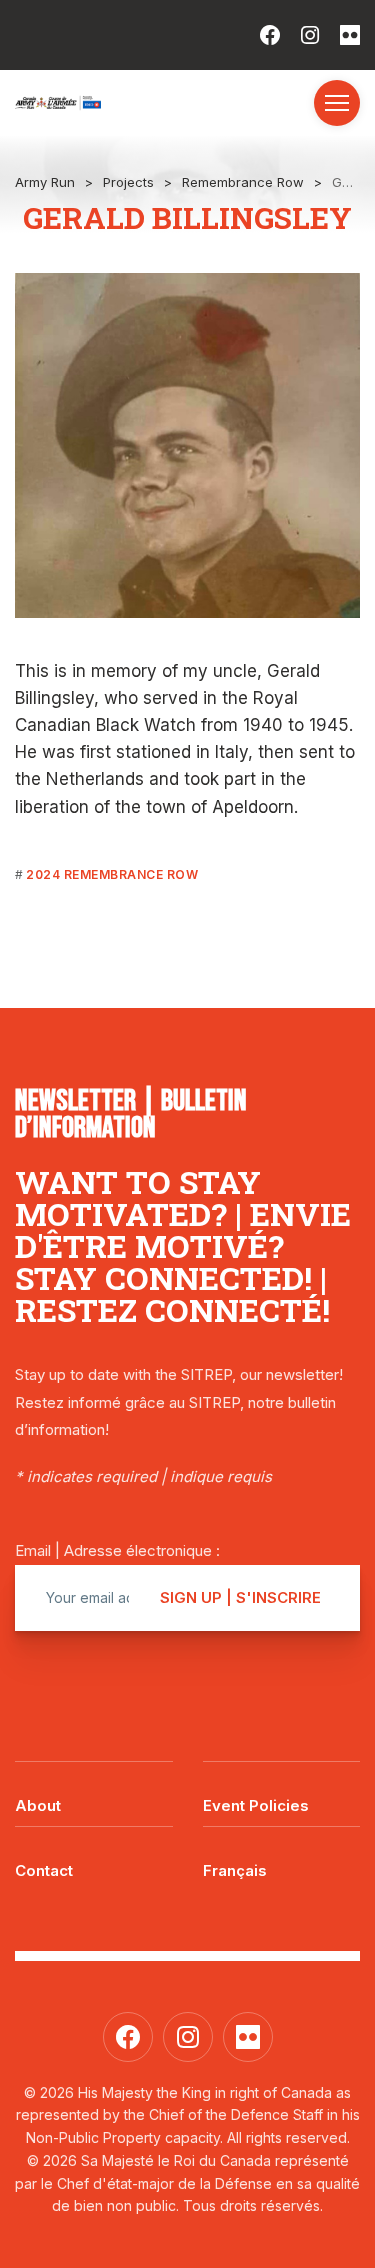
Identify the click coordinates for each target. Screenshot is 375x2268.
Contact (44, 1870)
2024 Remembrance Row (112, 874)
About (38, 1805)
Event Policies (256, 1805)
